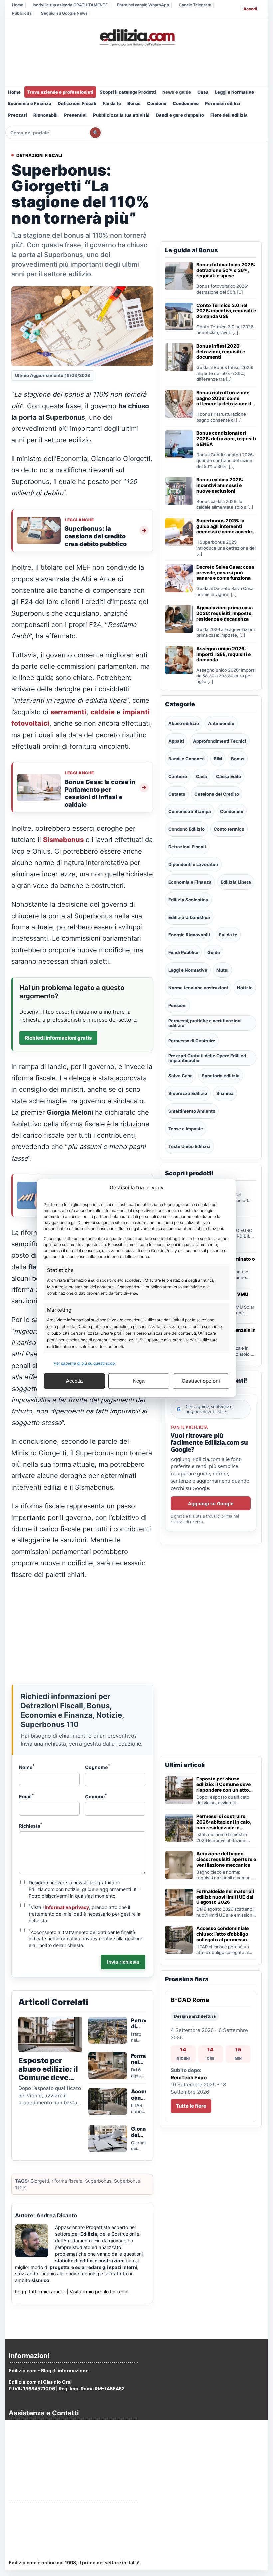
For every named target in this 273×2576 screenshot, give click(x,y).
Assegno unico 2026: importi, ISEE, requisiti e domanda (224, 654)
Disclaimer (21, 2464)
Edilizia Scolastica (188, 900)
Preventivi (75, 115)
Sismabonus (63, 840)
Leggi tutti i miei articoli (40, 2292)
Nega (139, 1381)
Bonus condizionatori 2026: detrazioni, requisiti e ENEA (226, 439)
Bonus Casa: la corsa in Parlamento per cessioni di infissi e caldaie (100, 793)
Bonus (134, 103)
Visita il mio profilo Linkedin (99, 2292)
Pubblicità (22, 13)
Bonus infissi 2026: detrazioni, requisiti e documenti (221, 352)
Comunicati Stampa (190, 811)
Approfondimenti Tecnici (220, 741)
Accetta (74, 1381)
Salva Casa (181, 1076)
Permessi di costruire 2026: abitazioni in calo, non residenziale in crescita (224, 1822)
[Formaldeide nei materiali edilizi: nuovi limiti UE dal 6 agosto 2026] (179, 1902)
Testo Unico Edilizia (190, 1146)
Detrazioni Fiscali (77, 103)
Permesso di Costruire (192, 1041)
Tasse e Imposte (186, 1129)
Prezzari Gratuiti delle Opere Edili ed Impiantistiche (207, 1058)
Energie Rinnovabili (189, 935)
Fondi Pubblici (183, 952)
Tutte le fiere (191, 2106)
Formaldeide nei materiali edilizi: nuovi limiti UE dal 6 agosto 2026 (225, 1897)
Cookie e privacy (28, 2446)
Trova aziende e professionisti (60, 92)
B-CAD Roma (190, 2000)
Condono (157, 103)
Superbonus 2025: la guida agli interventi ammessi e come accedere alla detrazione (226, 526)
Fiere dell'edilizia (229, 115)
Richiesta (31, 1825)
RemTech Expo (189, 2078)
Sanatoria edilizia (221, 1076)
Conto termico (229, 829)
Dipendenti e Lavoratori (193, 864)
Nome (27, 1767)
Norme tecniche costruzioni (198, 988)
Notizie (245, 988)
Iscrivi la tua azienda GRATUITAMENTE (70, 5)
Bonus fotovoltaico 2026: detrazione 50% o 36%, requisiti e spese (226, 270)
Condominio (186, 103)
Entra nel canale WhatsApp (143, 5)
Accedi (250, 9)
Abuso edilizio (184, 723)
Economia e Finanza (30, 103)
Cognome (97, 1767)
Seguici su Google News (64, 13)
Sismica (225, 1093)
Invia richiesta (123, 1962)
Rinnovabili (45, 115)
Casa (203, 92)
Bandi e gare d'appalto (180, 115)
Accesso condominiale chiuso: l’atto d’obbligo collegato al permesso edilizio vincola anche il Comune (223, 1934)
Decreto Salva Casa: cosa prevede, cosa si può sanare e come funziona (225, 573)
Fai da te (112, 103)
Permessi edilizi (223, 103)
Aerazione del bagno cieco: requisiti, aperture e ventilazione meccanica (226, 1859)
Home (18, 5)
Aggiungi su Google (211, 1503)
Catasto (177, 794)
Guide (214, 952)
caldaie (102, 712)
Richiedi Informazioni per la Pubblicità (52, 2510)
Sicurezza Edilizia (188, 1093)
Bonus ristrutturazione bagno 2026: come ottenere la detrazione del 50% (226, 398)
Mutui (223, 970)
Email (26, 1796)
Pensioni (178, 1005)
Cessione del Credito (217, 794)
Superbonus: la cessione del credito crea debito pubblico (96, 536)
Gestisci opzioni (201, 1381)
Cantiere (178, 776)
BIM (218, 759)
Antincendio (221, 723)
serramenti (68, 712)
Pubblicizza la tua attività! (121, 115)
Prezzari (17, 115)
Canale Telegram (195, 5)
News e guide (177, 92)
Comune (96, 1796)
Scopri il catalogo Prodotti (128, 92)
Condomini (232, 811)
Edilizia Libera (236, 882)
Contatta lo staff (27, 2535)
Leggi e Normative (235, 92)
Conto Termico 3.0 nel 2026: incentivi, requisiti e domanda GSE (226, 311)
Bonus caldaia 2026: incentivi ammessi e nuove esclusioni (220, 485)
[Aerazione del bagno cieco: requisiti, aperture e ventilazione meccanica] (179, 1865)
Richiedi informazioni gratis (58, 1038)
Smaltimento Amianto (192, 1111)
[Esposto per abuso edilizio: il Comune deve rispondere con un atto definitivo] (179, 1790)
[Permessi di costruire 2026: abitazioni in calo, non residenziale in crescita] (179, 1828)
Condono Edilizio (187, 829)
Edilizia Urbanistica (189, 917)
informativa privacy (67, 1907)
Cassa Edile (229, 776)
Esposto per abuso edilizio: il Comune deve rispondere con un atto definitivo (224, 1784)
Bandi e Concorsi (187, 759)
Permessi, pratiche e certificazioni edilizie (205, 1023)
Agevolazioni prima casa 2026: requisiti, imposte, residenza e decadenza (225, 613)
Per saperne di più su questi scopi (85, 1363)
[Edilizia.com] (136, 38)
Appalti (176, 741)
